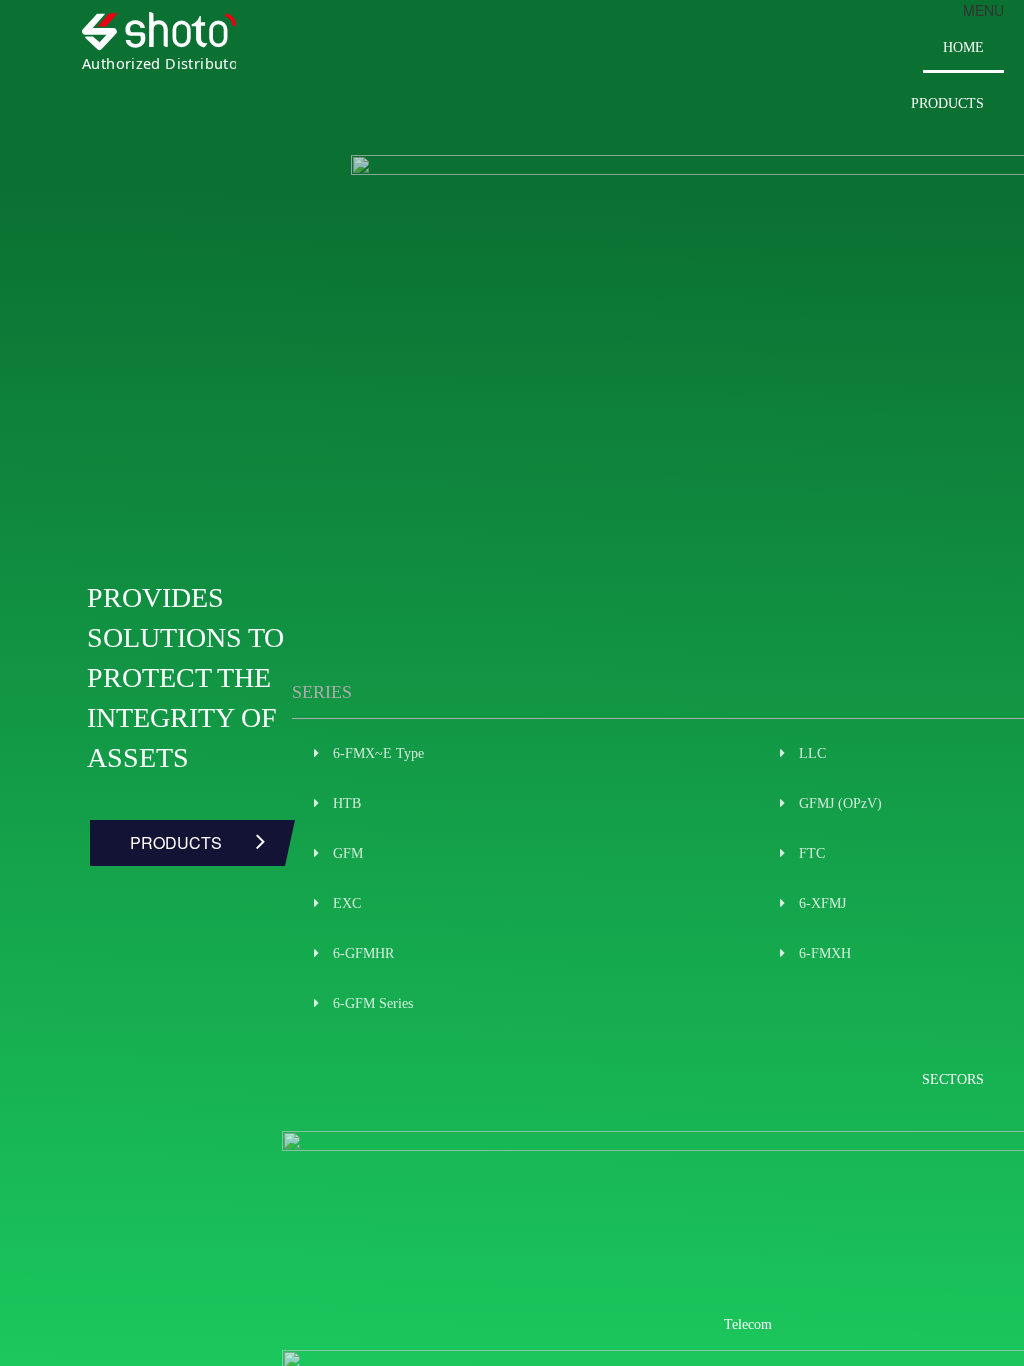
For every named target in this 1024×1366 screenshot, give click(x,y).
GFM (348, 853)
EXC (347, 903)
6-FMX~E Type (378, 753)
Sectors (953, 1079)
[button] (983, 10)
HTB (347, 803)
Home (963, 47)
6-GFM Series (373, 1003)
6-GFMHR (363, 953)
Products (947, 103)
